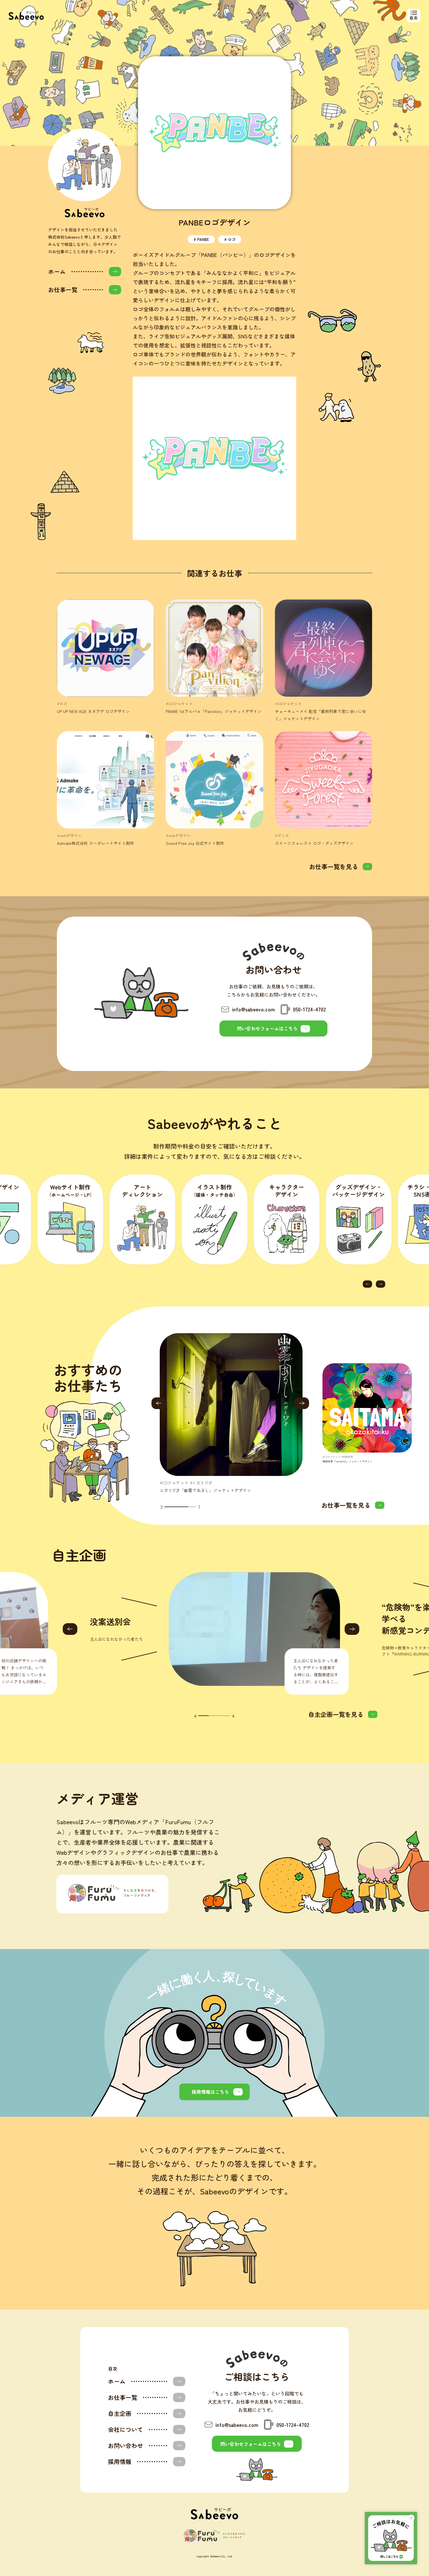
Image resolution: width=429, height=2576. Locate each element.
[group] (231, 1413)
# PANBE (201, 239)
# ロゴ (230, 239)
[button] (367, 1284)
